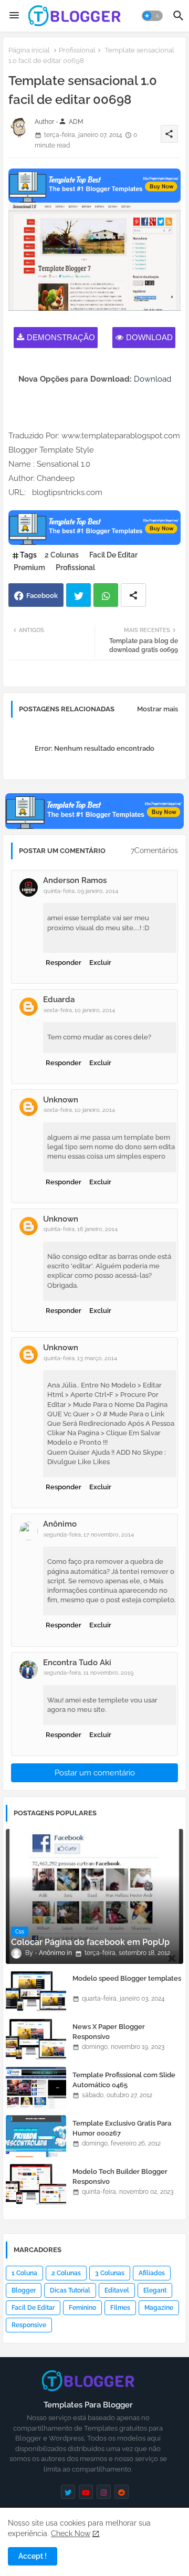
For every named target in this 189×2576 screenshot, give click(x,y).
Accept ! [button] (33, 2556)
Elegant (155, 2290)
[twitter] (68, 2492)
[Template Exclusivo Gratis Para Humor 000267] (36, 2136)
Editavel (117, 2290)
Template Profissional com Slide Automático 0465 (124, 2080)
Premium (29, 567)
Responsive (29, 2325)
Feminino (82, 2308)
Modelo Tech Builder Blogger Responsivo (120, 2176)
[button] (152, 16)
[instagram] (104, 2492)
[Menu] (14, 16)
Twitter (78, 595)
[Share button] (133, 595)
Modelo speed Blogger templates (127, 1978)
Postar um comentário (95, 1773)
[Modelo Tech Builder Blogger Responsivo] (36, 2184)
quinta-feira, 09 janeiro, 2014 (81, 891)
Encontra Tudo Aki (77, 1663)
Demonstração (61, 337)
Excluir (100, 963)
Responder (64, 963)
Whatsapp (106, 595)
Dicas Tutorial (70, 2290)
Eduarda (59, 1000)
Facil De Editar (113, 555)
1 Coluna (24, 2273)
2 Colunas (62, 555)
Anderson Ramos (75, 880)
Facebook (42, 596)
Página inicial (29, 50)
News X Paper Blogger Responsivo (109, 2031)
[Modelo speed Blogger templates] (36, 1991)
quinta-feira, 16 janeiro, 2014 (81, 1229)
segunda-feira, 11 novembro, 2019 (88, 1673)
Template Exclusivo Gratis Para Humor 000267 (122, 2128)
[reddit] (122, 2492)
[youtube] (86, 2492)
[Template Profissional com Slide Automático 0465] (36, 2088)
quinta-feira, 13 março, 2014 (80, 1358)
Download (149, 337)
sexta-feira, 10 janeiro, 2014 (79, 1010)
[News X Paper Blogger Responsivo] (36, 2039)
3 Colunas (110, 2273)
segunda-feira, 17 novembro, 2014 (89, 1535)
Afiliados (152, 2273)
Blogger (24, 2290)
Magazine (159, 2308)
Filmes (120, 2308)
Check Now (71, 2533)
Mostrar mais (157, 709)
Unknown (61, 1100)
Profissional (77, 50)
